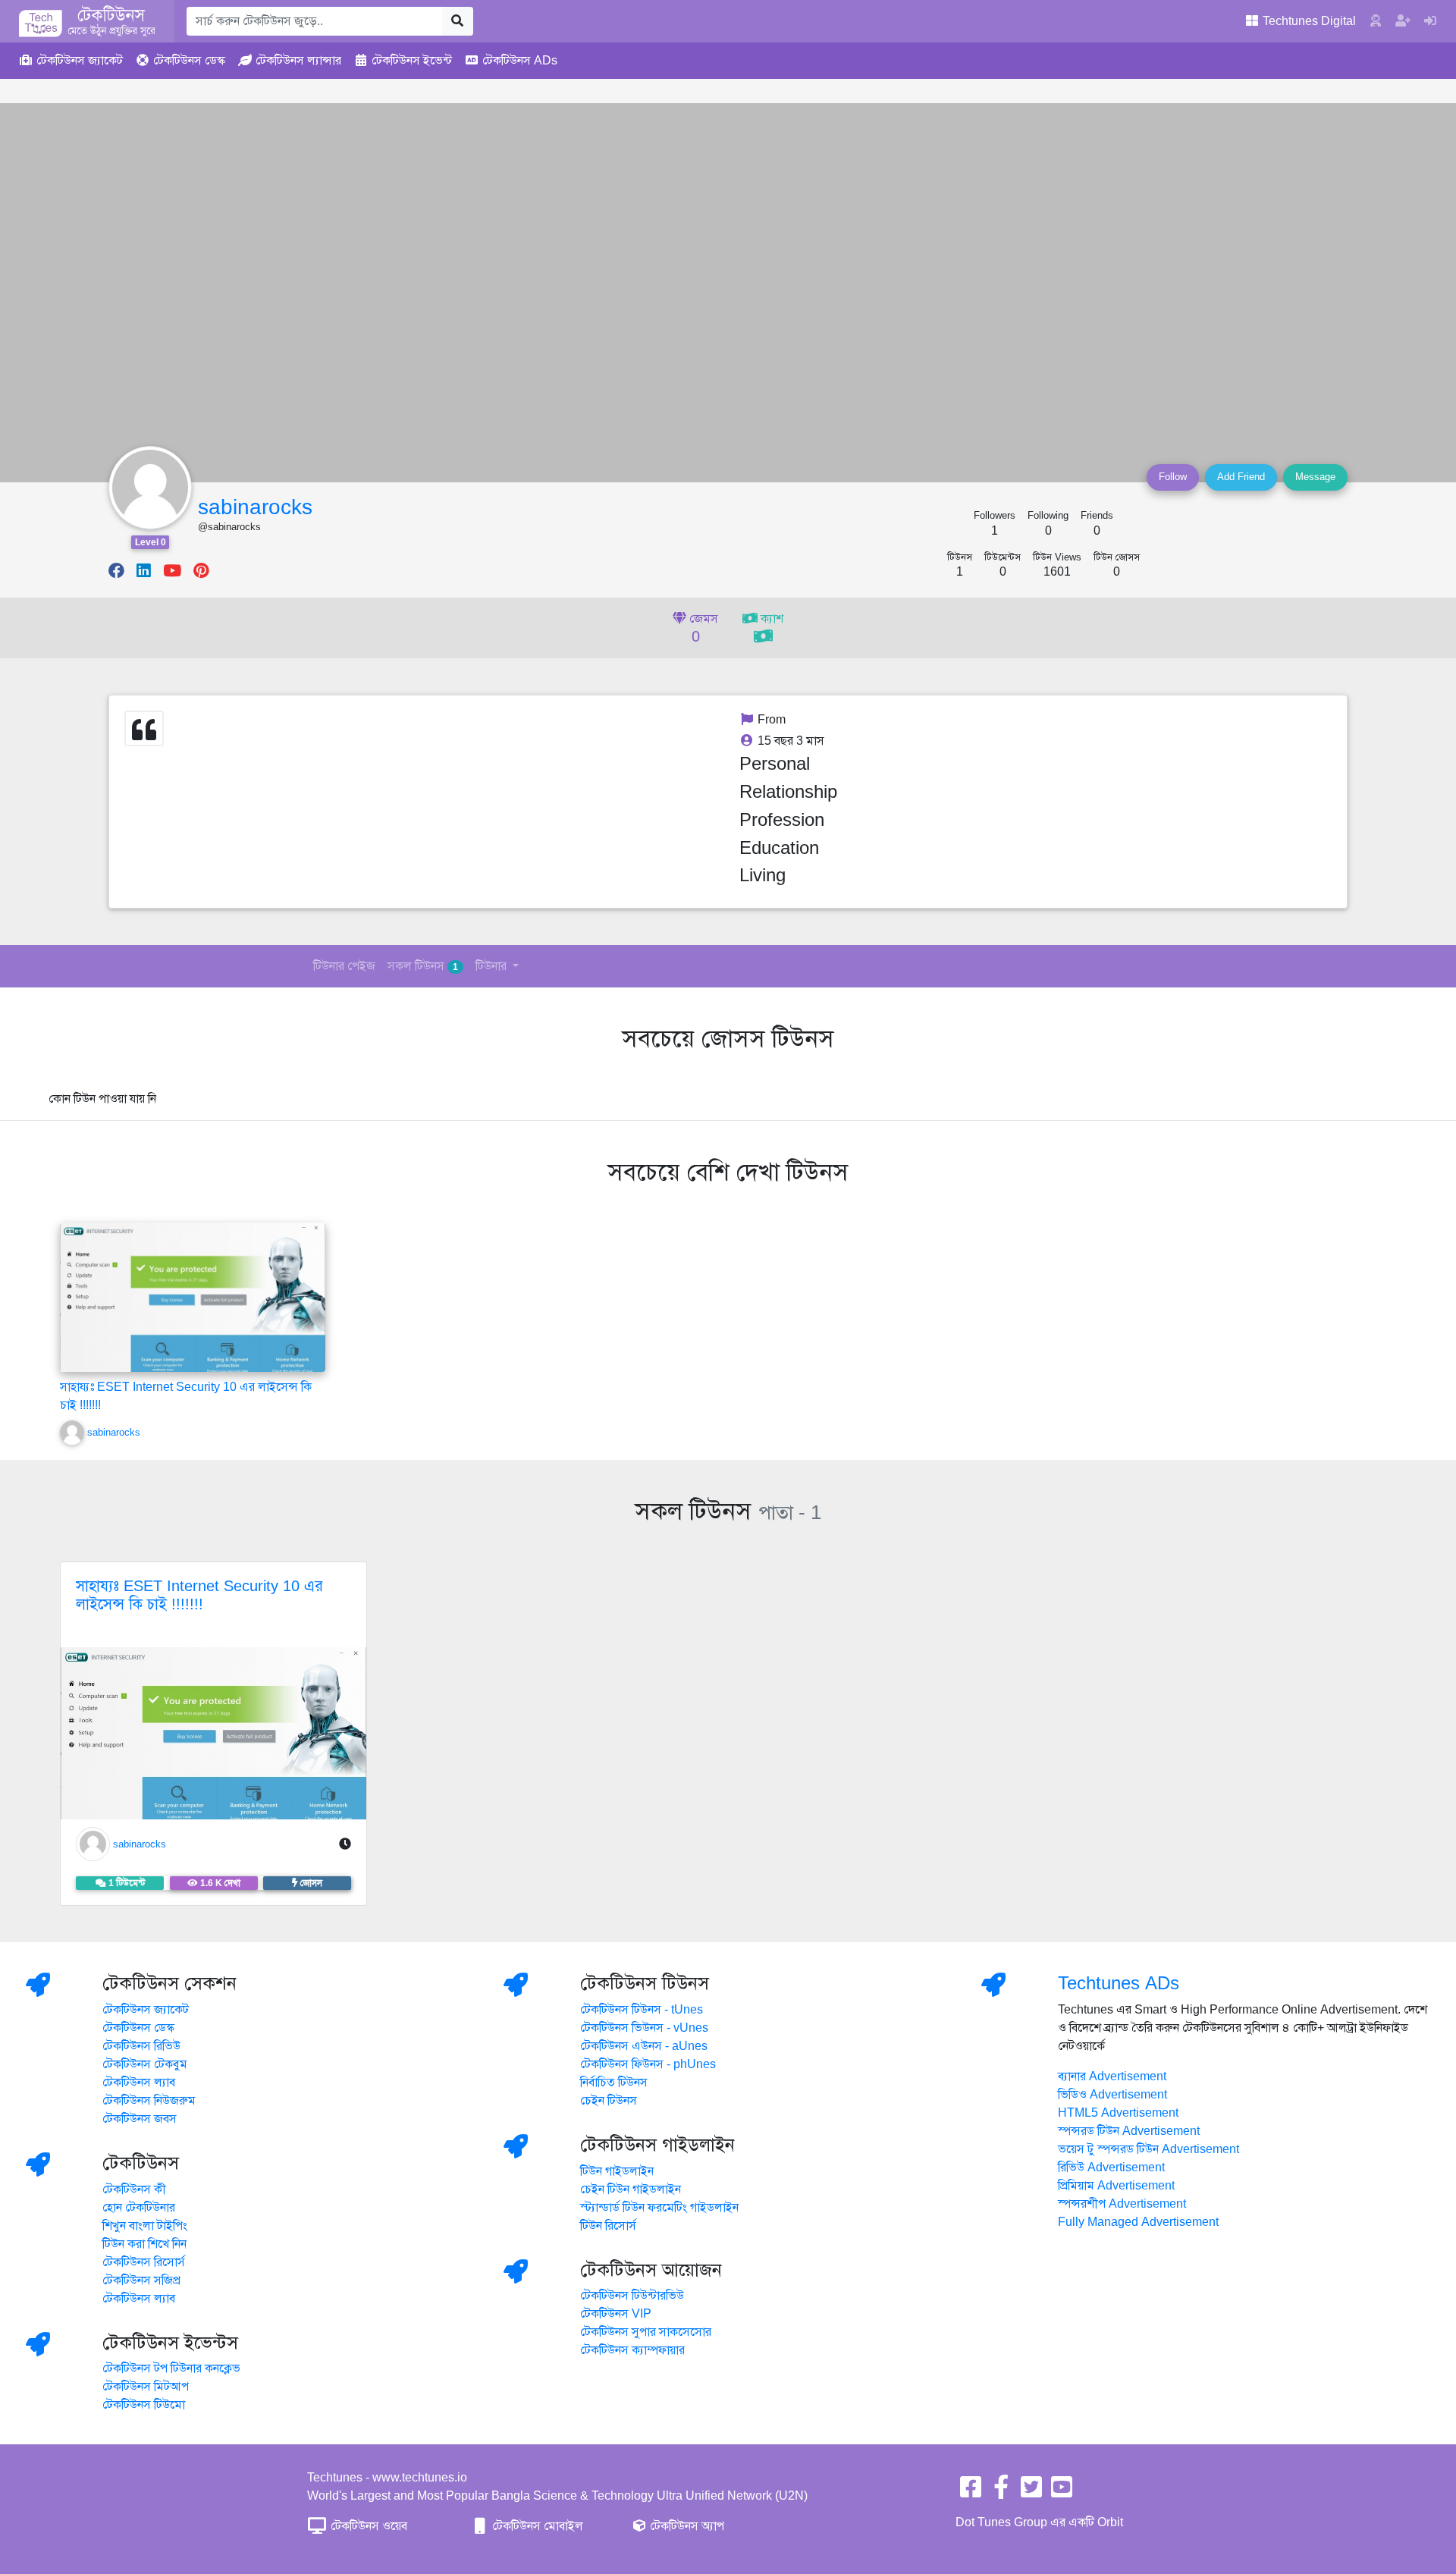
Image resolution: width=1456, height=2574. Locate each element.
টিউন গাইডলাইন (617, 2171)
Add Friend (1241, 477)
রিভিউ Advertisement (1111, 2167)
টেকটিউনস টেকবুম (145, 2064)
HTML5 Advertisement (1118, 2113)
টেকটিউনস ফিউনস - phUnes (648, 2064)
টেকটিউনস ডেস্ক (138, 2028)
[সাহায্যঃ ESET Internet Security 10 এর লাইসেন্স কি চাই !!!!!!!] (193, 1314)
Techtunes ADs (1119, 1983)
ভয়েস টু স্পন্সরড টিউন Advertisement (1148, 2149)
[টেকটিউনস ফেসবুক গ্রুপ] (1001, 2492)
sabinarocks (255, 507)
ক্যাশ (770, 619)
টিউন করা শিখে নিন (144, 2244)
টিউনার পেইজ (344, 966)
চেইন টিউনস (609, 2101)
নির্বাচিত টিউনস (614, 2083)
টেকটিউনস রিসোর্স (144, 2262)
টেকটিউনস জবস (140, 2119)
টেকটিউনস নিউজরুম (149, 2101)
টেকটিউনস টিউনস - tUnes (642, 2010)
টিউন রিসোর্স (608, 2226)
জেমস (702, 629)
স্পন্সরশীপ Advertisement (1122, 2204)
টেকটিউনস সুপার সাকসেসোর (646, 2332)
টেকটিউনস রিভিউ (141, 2046)
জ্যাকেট (80, 61)
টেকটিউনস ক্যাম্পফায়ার (632, 2350)
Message (1315, 477)
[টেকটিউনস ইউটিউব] (1062, 2492)
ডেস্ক (189, 61)
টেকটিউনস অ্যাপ (686, 2526)
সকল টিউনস (423, 966)
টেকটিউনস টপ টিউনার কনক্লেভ (171, 2368)
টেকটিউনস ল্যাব (139, 2083)
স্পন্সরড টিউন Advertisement (1129, 2131)
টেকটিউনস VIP (616, 2314)
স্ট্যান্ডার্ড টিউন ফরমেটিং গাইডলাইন (659, 2208)
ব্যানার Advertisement (1112, 2076)
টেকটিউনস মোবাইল (536, 2526)
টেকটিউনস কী (134, 2189)
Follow (1173, 477)
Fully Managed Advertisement (1138, 2222)
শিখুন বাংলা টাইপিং (145, 2226)
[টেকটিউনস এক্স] (1031, 2492)
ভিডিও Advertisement (1112, 2095)
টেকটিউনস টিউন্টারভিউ (632, 2296)
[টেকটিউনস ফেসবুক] (971, 2492)
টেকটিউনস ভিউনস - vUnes (644, 2028)
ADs (520, 61)
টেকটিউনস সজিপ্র (141, 2281)
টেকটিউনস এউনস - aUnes (644, 2046)
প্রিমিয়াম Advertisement (1116, 2186)
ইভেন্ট (412, 61)
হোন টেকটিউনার (139, 2208)
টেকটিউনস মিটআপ (146, 2387)
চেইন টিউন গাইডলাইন (631, 2189)
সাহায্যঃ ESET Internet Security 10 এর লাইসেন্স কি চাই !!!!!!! (199, 1595)
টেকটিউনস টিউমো (144, 2405)
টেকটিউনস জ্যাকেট (146, 2010)
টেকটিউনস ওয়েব (367, 2526)
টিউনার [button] (493, 966)
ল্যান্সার (298, 61)
